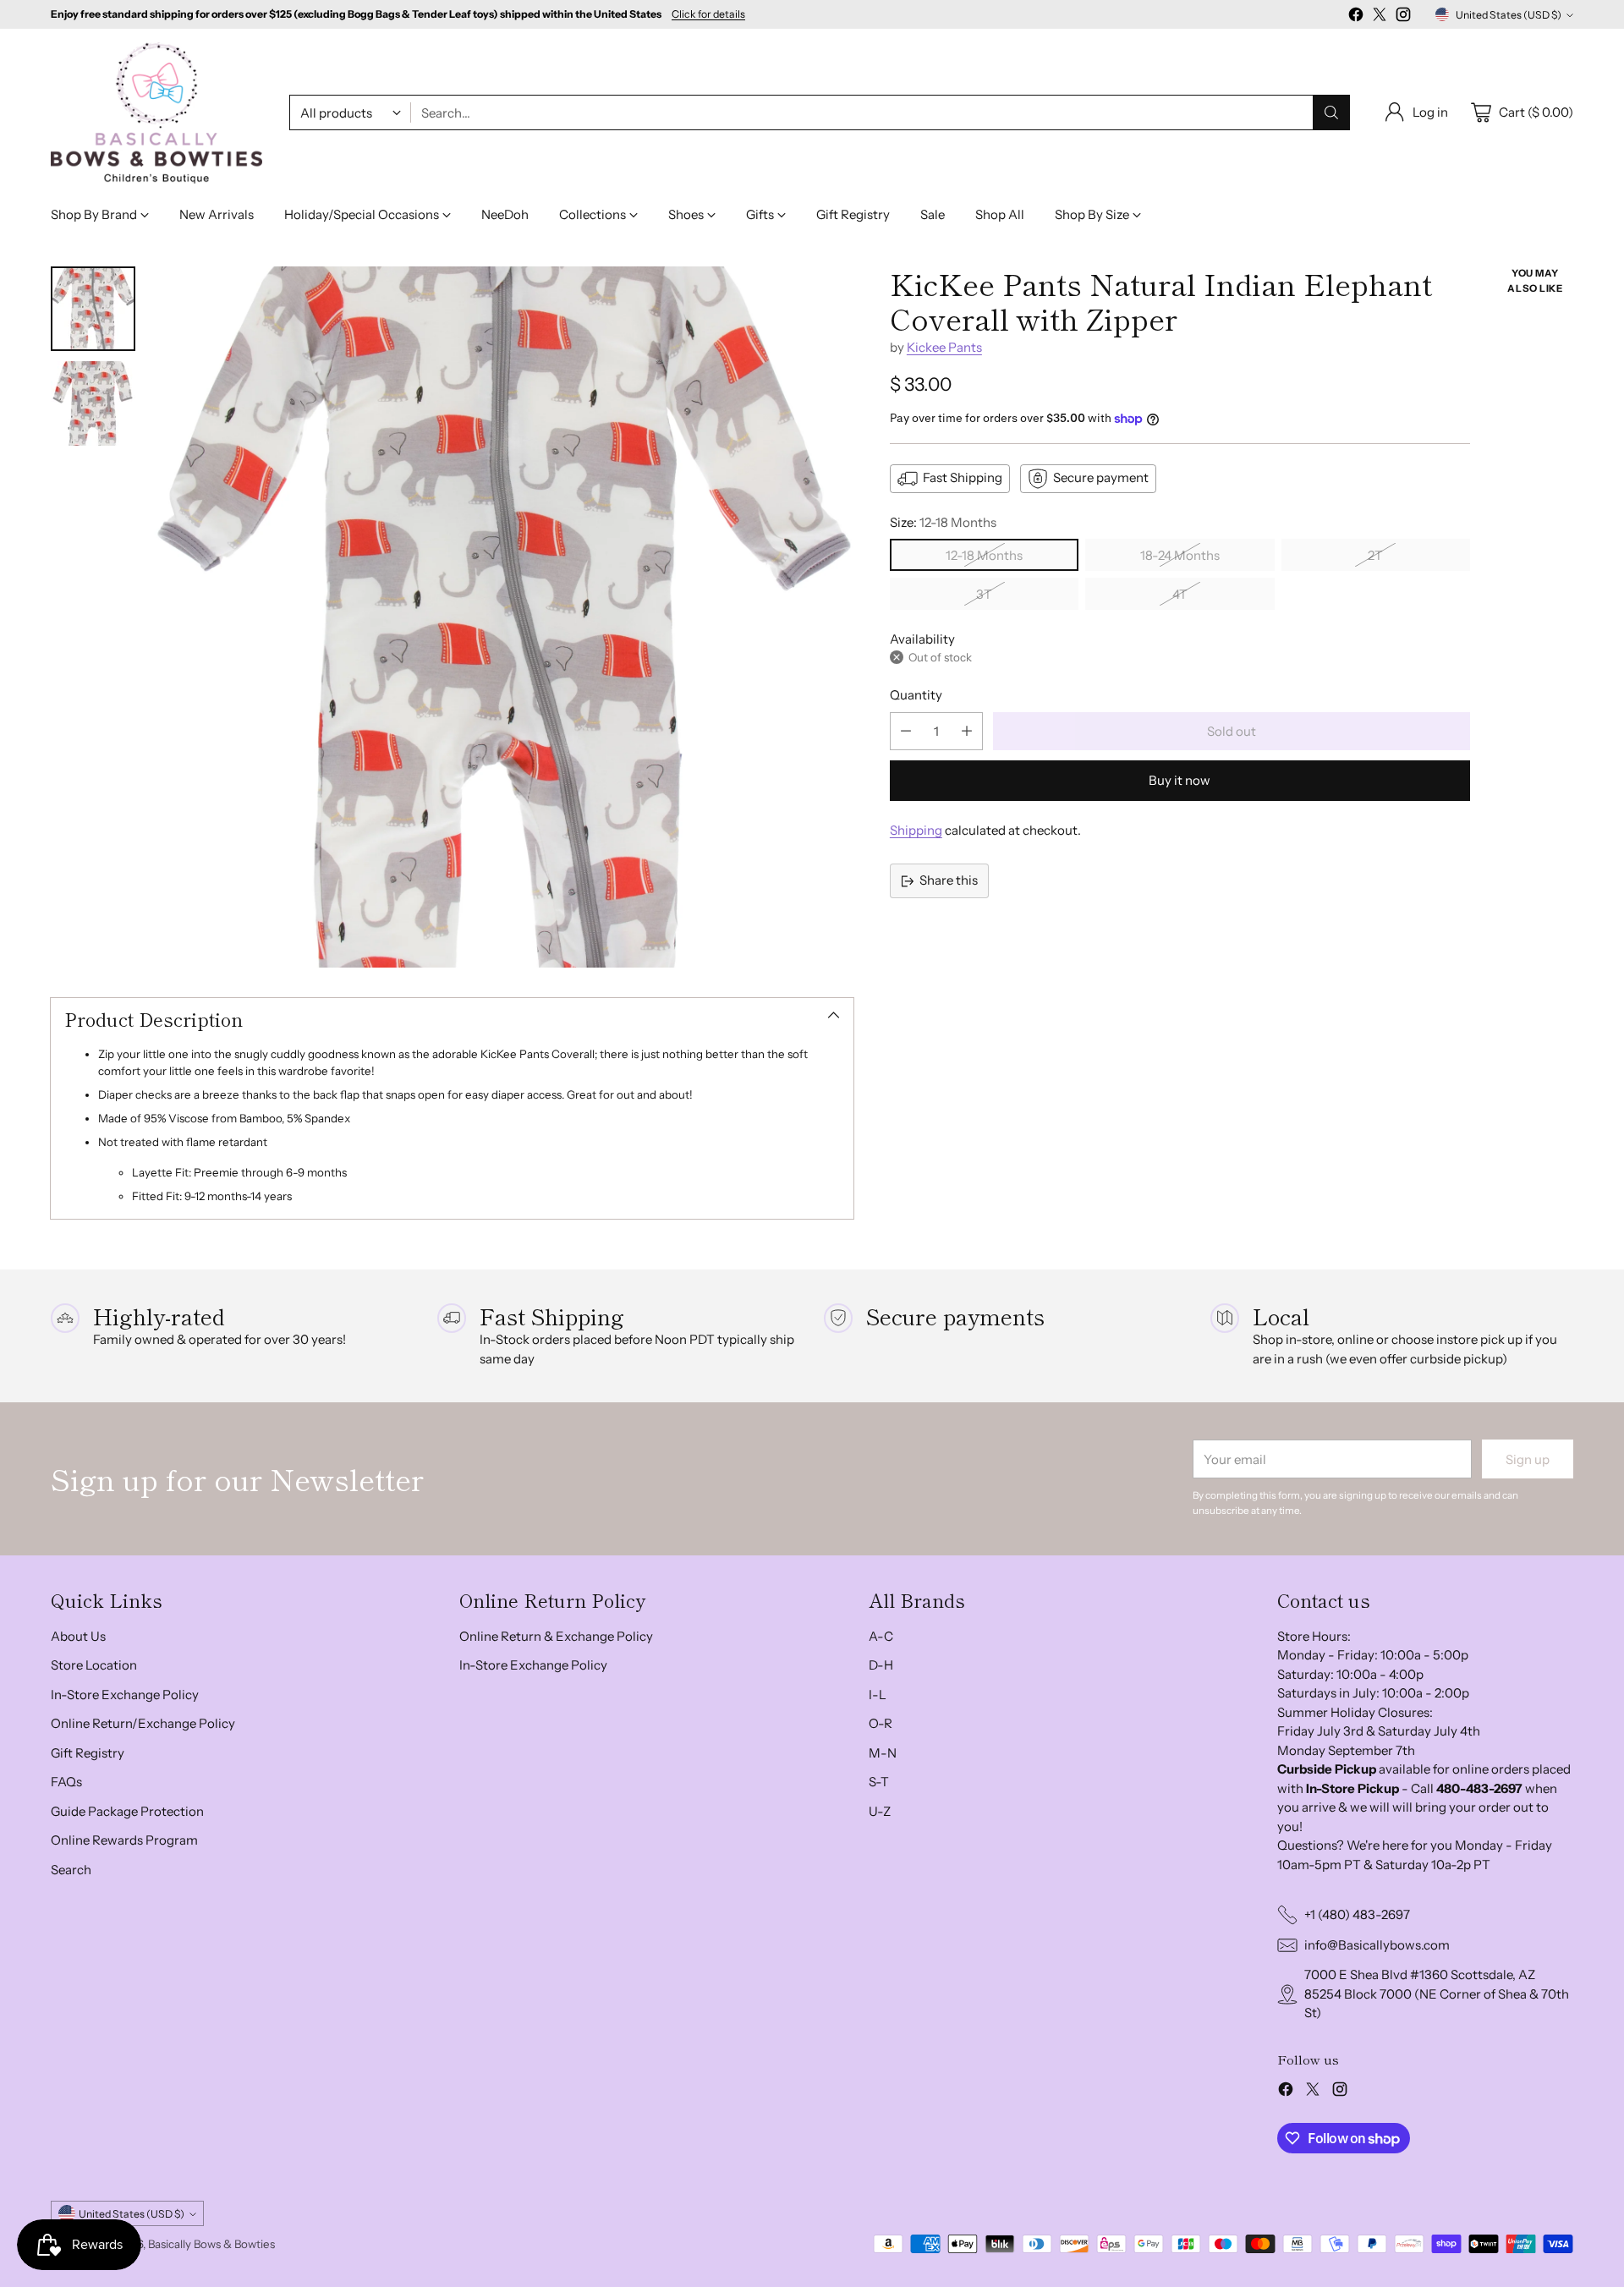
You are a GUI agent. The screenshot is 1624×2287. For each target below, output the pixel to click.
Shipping (916, 830)
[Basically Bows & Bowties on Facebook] (1356, 17)
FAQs (66, 1782)
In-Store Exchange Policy (125, 1695)
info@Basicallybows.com (1377, 1945)
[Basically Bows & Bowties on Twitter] (1380, 17)
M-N (883, 1753)
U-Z (880, 1811)
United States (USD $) (1509, 15)
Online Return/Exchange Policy (143, 1723)
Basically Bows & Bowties (211, 2244)
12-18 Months (984, 555)
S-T (879, 1782)
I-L (878, 1695)
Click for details (708, 14)
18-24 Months (1180, 555)
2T (1375, 555)
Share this (949, 880)
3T (984, 594)
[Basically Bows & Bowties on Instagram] (1403, 17)
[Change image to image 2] (93, 403)
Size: (943, 522)
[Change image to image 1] (93, 309)
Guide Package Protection (127, 1811)
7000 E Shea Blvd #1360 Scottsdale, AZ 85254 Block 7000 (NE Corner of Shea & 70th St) (1437, 1994)
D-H (881, 1665)
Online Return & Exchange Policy (556, 1636)
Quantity (916, 695)
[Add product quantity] (967, 731)
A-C (881, 1636)
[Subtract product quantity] (906, 731)
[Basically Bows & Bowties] (156, 113)
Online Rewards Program (124, 1840)
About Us (78, 1636)
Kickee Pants (944, 347)
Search (71, 1870)
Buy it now (1180, 780)
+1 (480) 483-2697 (1357, 1914)
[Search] (1331, 112)
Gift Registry (88, 1753)
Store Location (94, 1665)
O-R (881, 1723)
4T (1180, 594)
